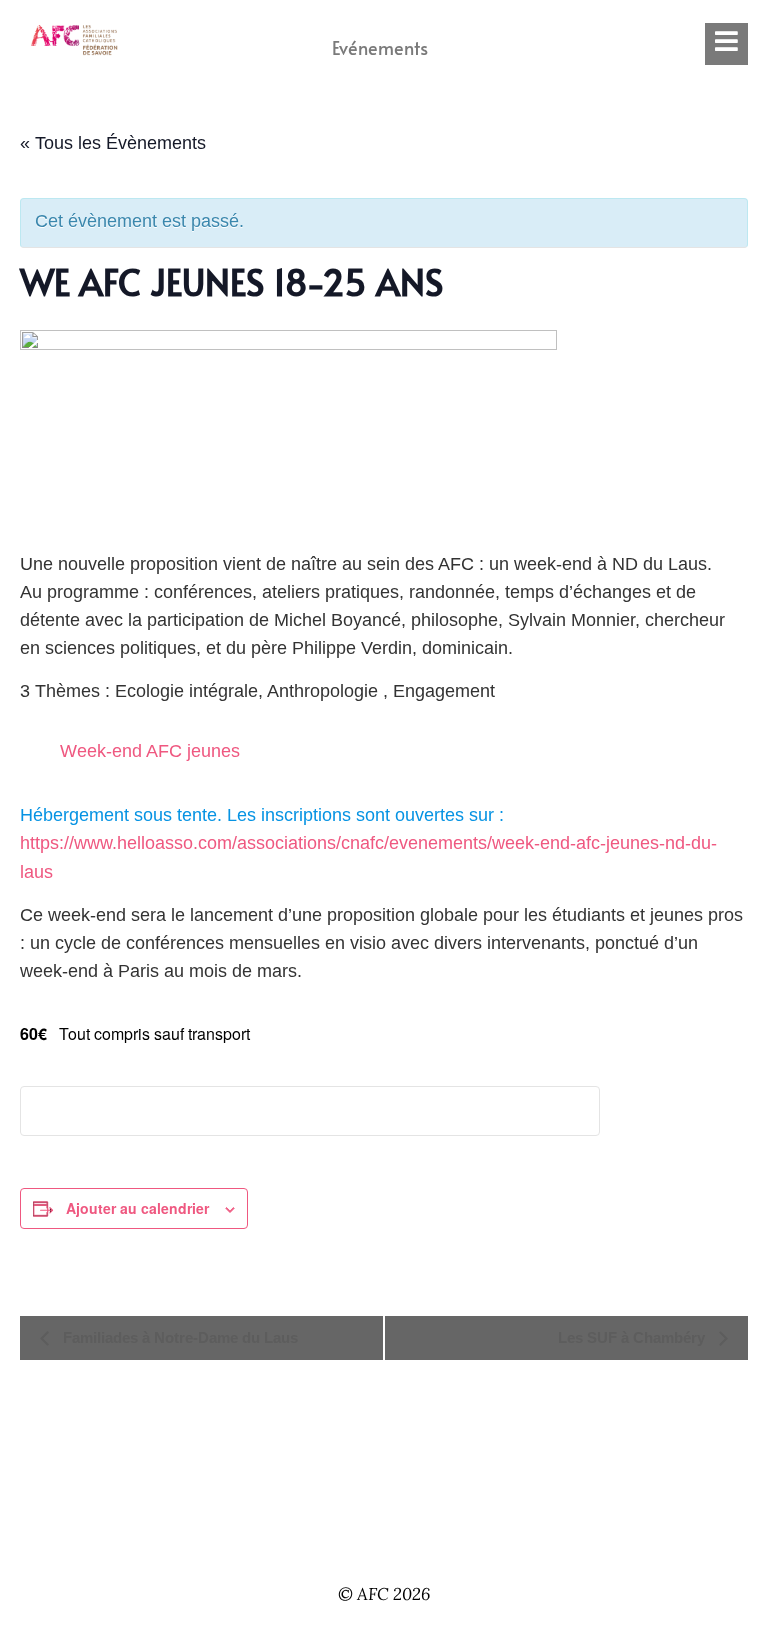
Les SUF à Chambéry (633, 1337)
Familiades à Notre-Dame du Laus (178, 1337)
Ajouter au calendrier (137, 1208)
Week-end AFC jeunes (150, 751)
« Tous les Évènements (113, 143)
